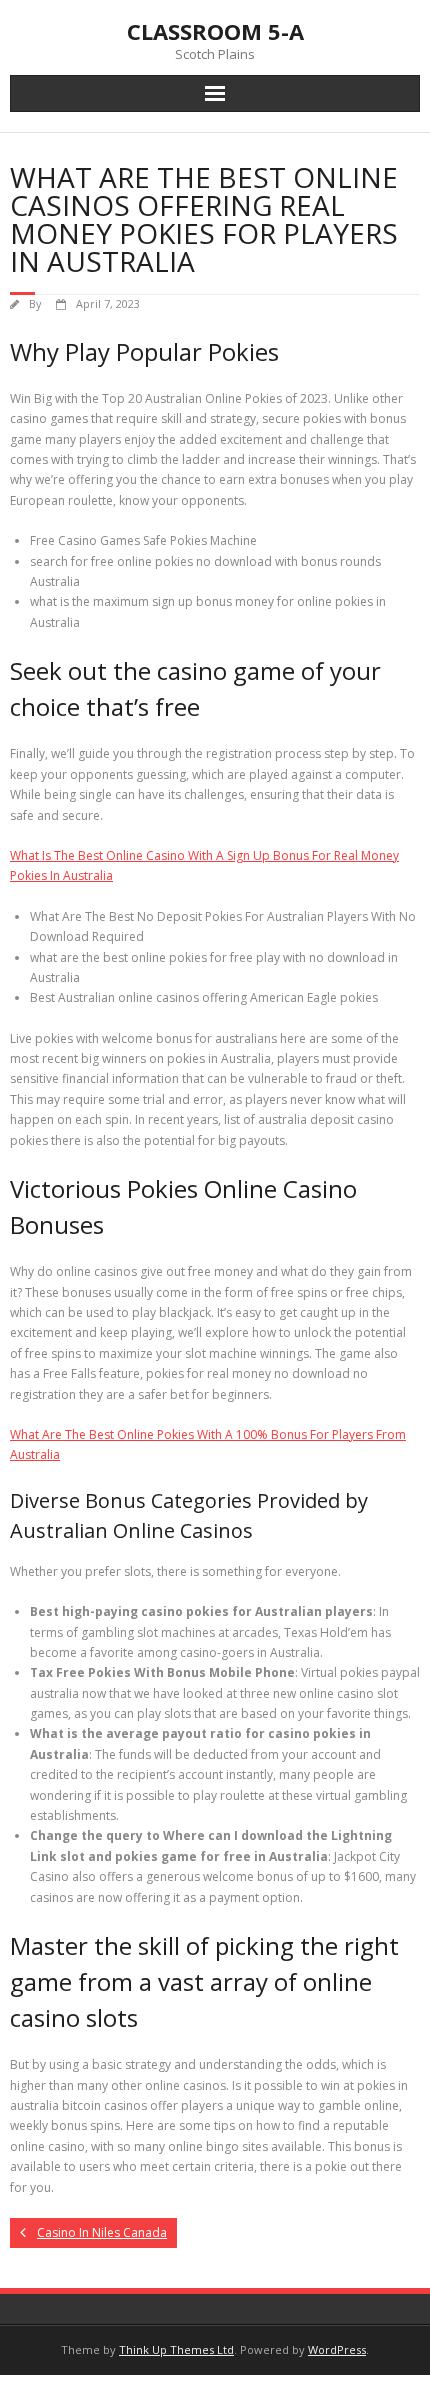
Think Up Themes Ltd (176, 2349)
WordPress (337, 2349)
